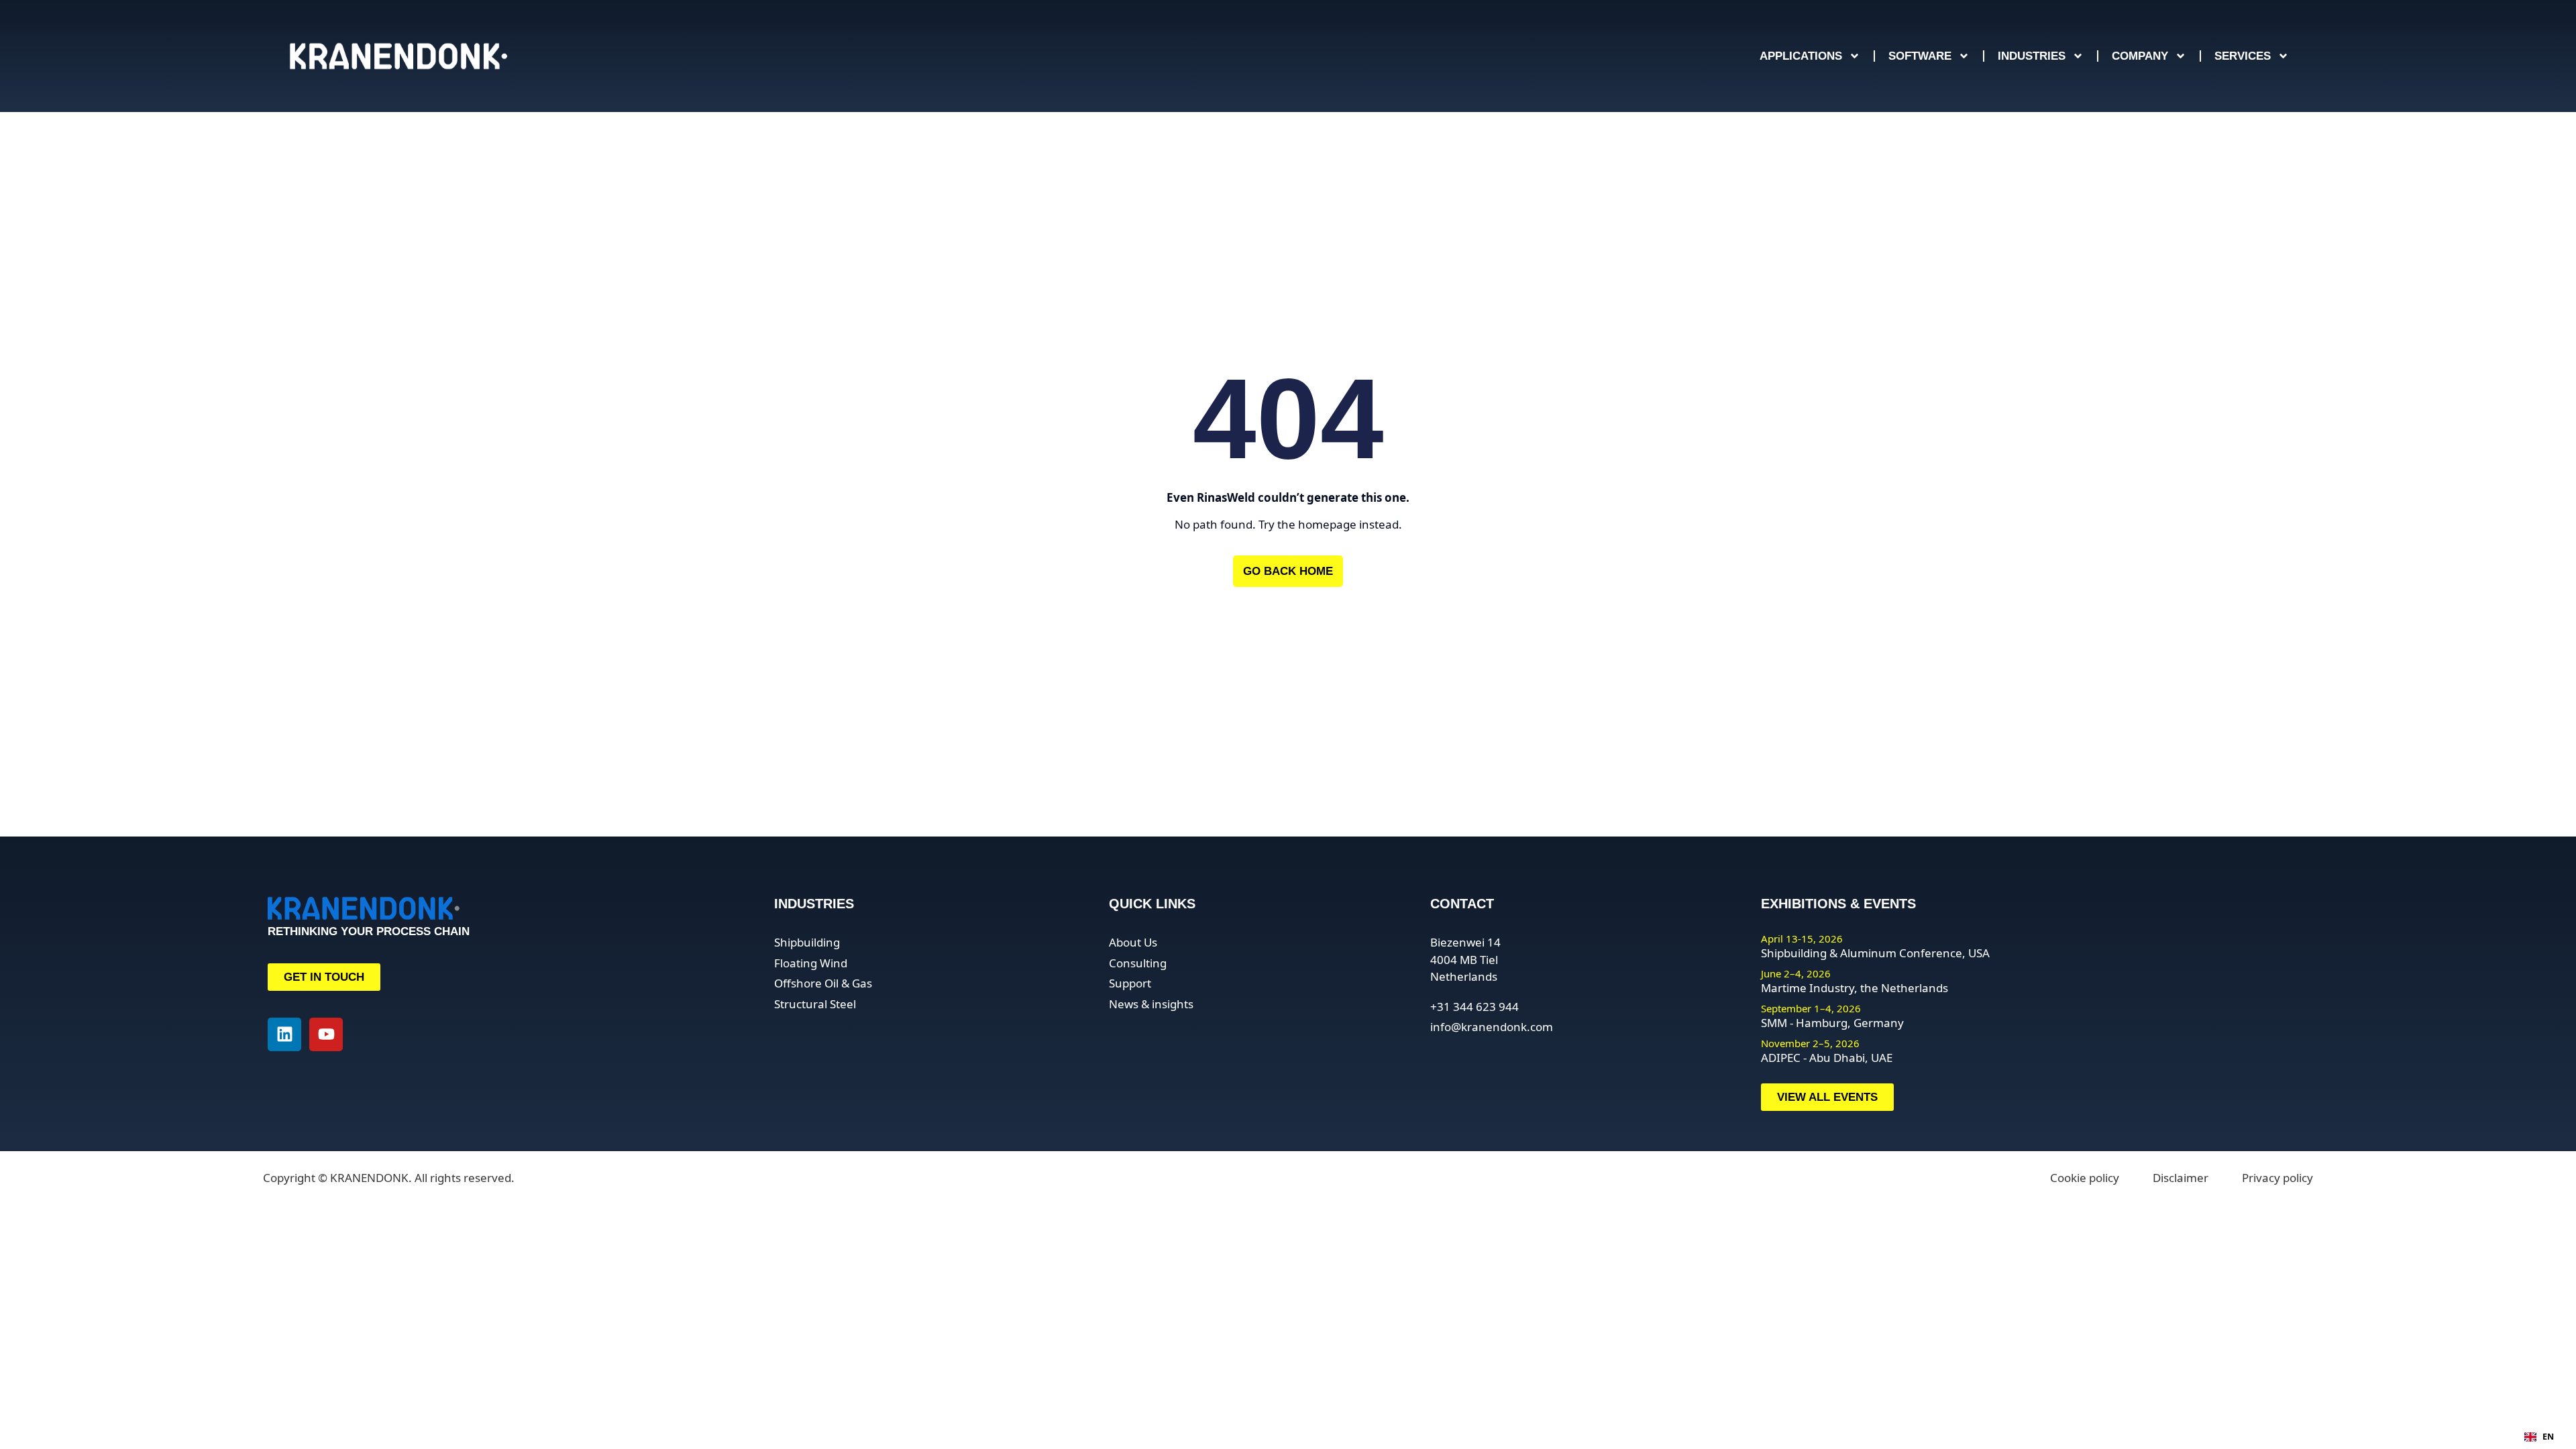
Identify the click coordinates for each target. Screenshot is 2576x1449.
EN (2548, 1437)
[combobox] (2539, 1437)
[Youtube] (326, 1034)
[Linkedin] (284, 1034)
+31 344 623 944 (1474, 1007)
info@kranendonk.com (1492, 1027)
